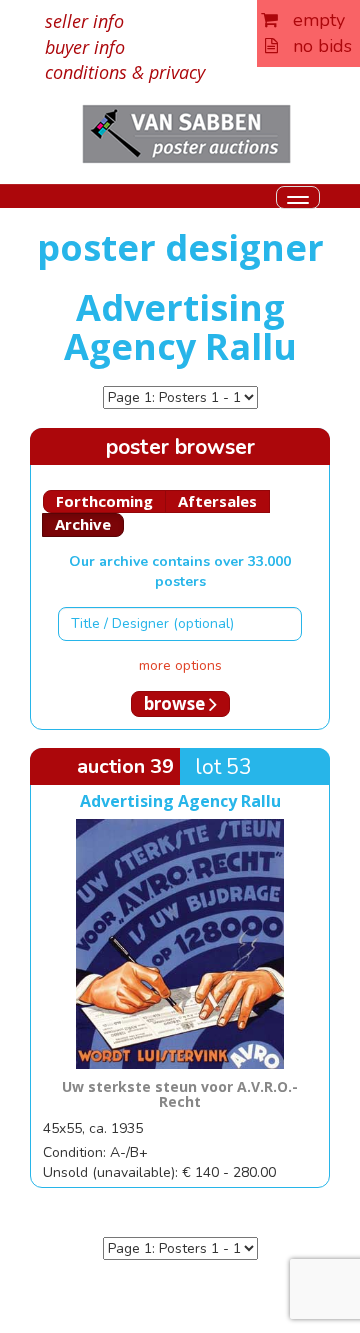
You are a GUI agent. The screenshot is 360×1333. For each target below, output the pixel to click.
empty (311, 20)
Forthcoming (104, 501)
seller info (84, 21)
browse (176, 703)
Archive (83, 524)
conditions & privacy (125, 72)
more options (180, 665)
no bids (315, 46)
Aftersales (217, 501)
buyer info (85, 47)
